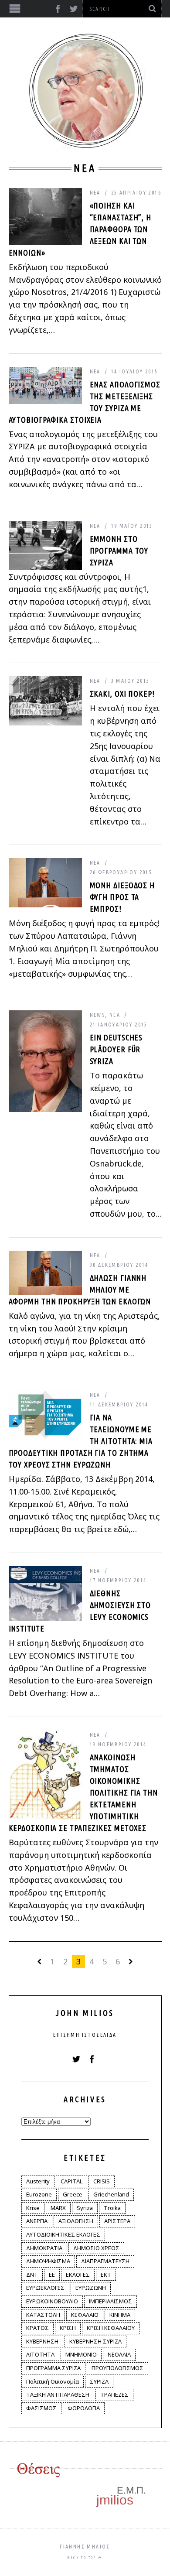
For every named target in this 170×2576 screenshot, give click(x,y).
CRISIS (102, 2181)
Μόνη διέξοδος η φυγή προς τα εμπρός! (122, 897)
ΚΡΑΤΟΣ (37, 2328)
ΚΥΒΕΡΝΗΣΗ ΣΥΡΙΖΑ (95, 2341)
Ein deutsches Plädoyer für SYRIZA (116, 1049)
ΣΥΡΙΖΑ (99, 2381)
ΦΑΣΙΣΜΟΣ (41, 2408)
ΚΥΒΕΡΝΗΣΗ (42, 2341)
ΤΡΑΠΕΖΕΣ (114, 2395)
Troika (112, 2208)
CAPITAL (71, 2181)
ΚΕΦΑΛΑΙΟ (85, 2315)
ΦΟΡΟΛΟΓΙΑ (84, 2408)
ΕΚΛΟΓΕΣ (78, 2275)
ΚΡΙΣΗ (68, 2328)
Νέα (95, 193)
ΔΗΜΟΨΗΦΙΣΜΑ (48, 2261)
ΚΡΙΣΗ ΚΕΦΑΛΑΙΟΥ (111, 2328)
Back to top (83, 2558)
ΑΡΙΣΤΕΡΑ (117, 2221)
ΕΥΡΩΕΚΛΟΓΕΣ (45, 2288)
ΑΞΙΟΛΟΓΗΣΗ (76, 2221)
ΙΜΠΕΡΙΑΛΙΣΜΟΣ (110, 2301)
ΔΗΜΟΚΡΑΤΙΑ (44, 2248)
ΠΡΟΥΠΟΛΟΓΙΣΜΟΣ (117, 2368)
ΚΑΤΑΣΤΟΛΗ (43, 2315)
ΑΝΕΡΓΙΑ (37, 2221)
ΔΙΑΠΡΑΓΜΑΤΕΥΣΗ (105, 2261)
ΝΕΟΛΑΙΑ (119, 2354)
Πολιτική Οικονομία (53, 2381)
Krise (33, 2208)
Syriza (85, 2208)
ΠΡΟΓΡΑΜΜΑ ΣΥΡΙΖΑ (53, 2368)
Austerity (38, 2181)
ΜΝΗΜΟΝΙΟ (81, 2354)
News (98, 1015)
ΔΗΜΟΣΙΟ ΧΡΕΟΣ (96, 2248)
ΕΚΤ (106, 2275)
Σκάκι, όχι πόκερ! (122, 694)
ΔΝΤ (32, 2275)
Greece (73, 2194)
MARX (58, 2208)
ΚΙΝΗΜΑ (120, 2315)
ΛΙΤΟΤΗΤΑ (40, 2354)
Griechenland (111, 2194)
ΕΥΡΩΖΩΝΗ (91, 2288)
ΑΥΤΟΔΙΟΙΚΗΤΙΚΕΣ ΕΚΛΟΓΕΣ (63, 2234)
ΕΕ (52, 2275)
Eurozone (39, 2194)
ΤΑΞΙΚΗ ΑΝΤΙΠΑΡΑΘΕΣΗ (58, 2395)
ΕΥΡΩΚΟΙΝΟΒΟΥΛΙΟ (52, 2301)
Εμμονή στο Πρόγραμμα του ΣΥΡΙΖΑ (119, 551)
